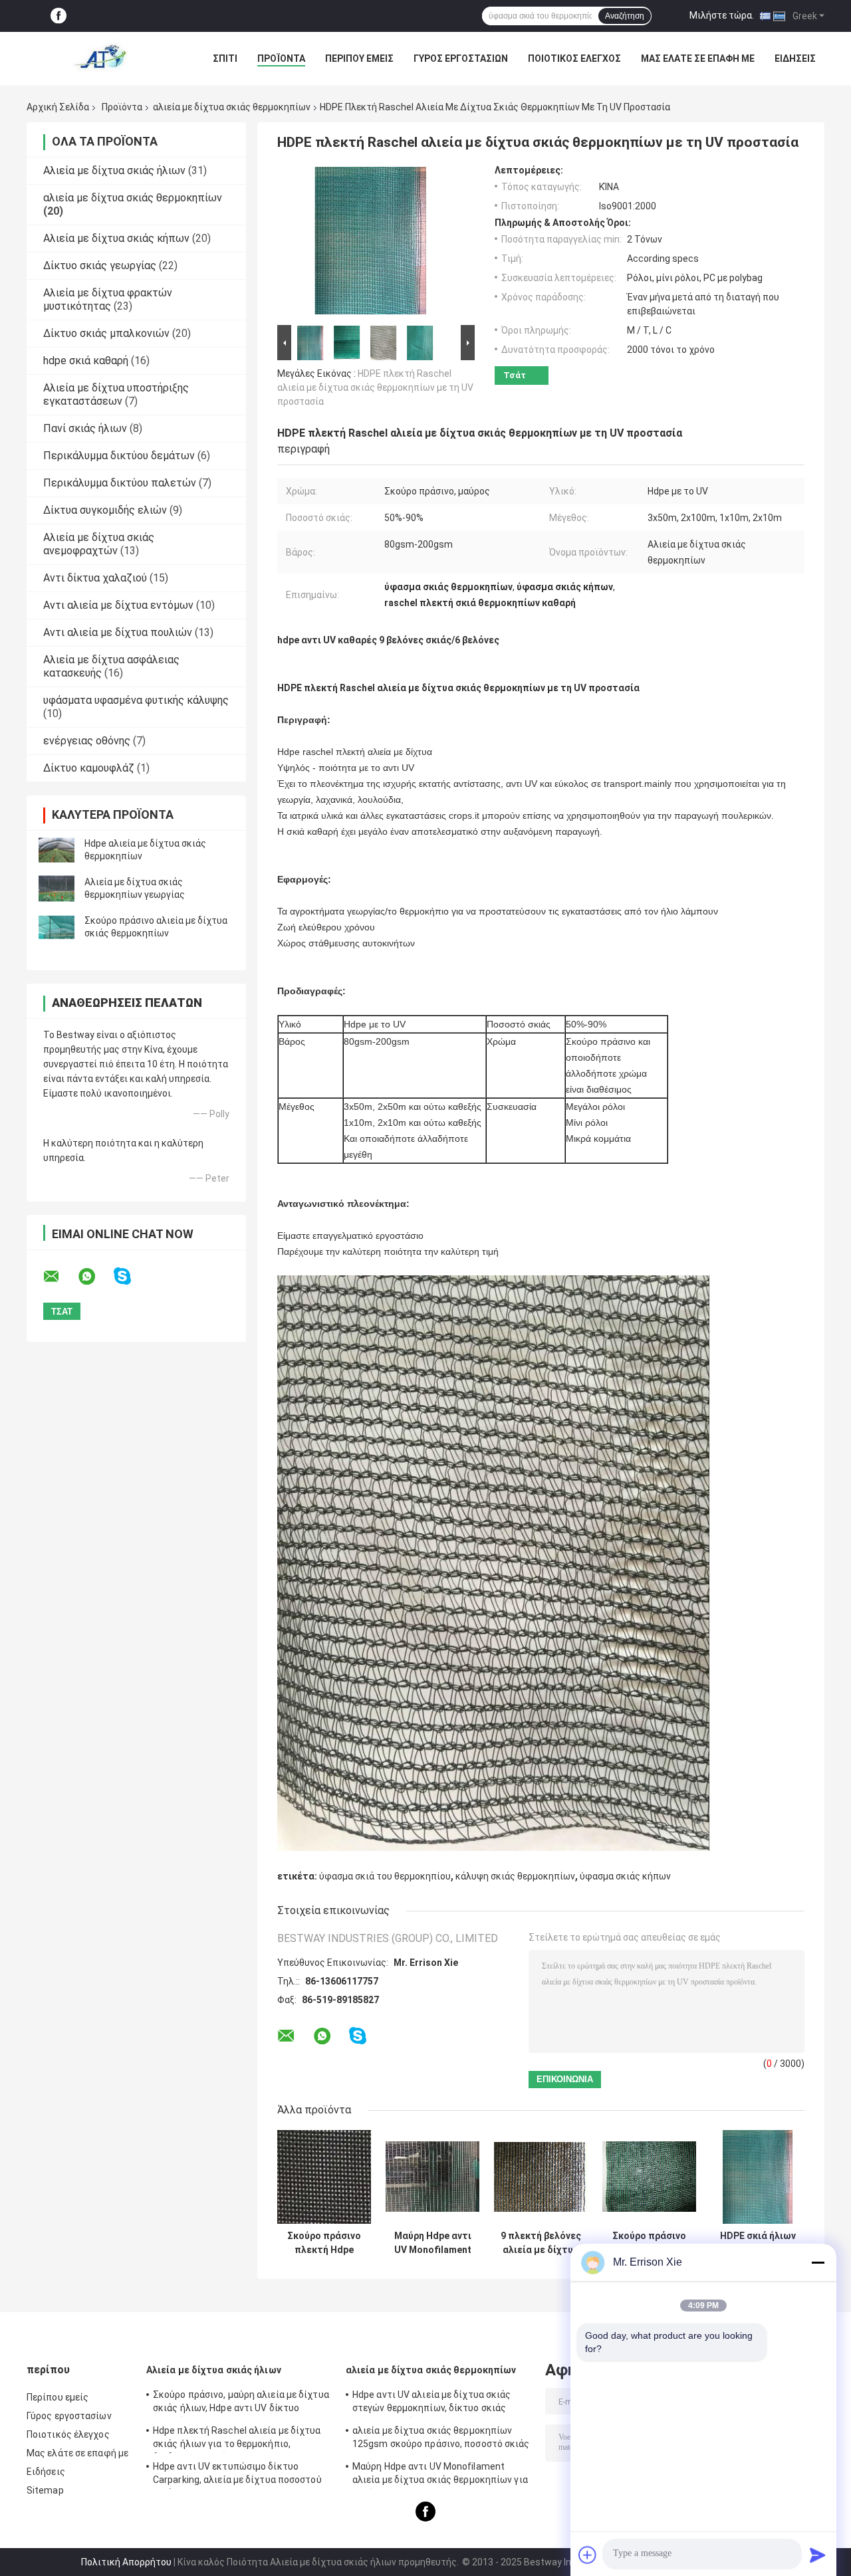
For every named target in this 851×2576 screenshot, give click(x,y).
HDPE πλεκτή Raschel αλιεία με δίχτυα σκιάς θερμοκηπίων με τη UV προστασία (375, 387)
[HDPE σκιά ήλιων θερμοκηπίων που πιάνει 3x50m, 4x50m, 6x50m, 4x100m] (758, 2177)
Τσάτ (515, 375)
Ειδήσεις (795, 58)
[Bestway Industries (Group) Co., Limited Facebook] (59, 16)
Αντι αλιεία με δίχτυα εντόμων (118, 605)
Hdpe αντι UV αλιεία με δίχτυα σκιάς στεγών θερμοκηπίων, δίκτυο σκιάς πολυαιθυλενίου (432, 2403)
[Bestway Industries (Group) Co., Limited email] (60, 1277)
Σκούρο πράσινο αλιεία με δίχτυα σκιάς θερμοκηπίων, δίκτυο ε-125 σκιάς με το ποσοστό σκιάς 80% (649, 2243)
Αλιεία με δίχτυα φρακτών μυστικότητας (108, 299)
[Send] (818, 2555)
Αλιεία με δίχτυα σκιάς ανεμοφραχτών (99, 544)
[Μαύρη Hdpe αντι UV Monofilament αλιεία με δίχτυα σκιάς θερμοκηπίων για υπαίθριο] (432, 2177)
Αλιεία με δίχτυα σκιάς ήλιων (114, 170)
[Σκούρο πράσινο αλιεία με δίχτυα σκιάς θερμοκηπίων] (57, 927)
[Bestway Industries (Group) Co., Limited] (100, 58)
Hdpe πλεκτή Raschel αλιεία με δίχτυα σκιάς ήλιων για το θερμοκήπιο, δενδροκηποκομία (237, 2439)
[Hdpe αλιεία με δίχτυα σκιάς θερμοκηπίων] (57, 850)
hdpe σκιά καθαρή (86, 361)
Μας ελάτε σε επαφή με (698, 58)
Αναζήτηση (625, 16)
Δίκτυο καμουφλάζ (89, 768)
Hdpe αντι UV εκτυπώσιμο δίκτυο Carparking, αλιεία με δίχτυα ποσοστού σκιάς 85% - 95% (237, 2475)
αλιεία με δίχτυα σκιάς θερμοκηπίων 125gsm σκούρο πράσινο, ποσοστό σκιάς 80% (441, 2439)
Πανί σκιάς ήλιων (85, 428)
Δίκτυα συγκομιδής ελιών (105, 510)
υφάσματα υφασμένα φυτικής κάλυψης (136, 700)
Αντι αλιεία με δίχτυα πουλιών (118, 632)
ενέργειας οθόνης (87, 741)
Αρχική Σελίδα (58, 107)
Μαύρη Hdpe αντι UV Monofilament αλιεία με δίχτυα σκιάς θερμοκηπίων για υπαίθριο (433, 2243)
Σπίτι (225, 58)
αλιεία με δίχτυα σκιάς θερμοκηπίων (232, 107)
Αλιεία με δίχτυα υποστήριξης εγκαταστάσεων (116, 394)
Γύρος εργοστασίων (461, 58)
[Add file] (588, 2555)
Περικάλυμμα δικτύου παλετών (120, 483)
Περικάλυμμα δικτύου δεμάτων (119, 456)
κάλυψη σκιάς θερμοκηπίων (515, 1876)
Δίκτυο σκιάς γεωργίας (100, 266)
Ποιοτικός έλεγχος (574, 58)
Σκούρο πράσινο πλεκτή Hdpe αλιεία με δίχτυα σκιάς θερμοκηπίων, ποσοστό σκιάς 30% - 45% (324, 2243)
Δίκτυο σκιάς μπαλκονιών (106, 333)
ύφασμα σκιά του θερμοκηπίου (385, 1876)
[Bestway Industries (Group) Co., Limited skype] (131, 1276)
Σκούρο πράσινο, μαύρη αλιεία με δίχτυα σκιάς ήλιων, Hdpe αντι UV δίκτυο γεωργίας (241, 2403)
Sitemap (45, 2490)
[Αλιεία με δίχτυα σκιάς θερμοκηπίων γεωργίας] (57, 889)
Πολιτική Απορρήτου (126, 2562)
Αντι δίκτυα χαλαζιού (95, 578)
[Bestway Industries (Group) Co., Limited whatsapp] (95, 1277)
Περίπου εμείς (359, 58)
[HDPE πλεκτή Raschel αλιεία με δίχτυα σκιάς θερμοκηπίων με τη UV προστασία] (370, 243)
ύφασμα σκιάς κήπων (625, 1876)
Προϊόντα (281, 58)
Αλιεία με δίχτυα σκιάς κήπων (116, 238)
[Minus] (818, 2262)
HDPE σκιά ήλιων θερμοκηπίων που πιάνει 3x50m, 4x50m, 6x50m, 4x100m (758, 2243)
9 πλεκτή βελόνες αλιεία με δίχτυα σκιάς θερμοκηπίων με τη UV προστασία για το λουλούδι (541, 2243)
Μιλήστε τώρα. (722, 15)
